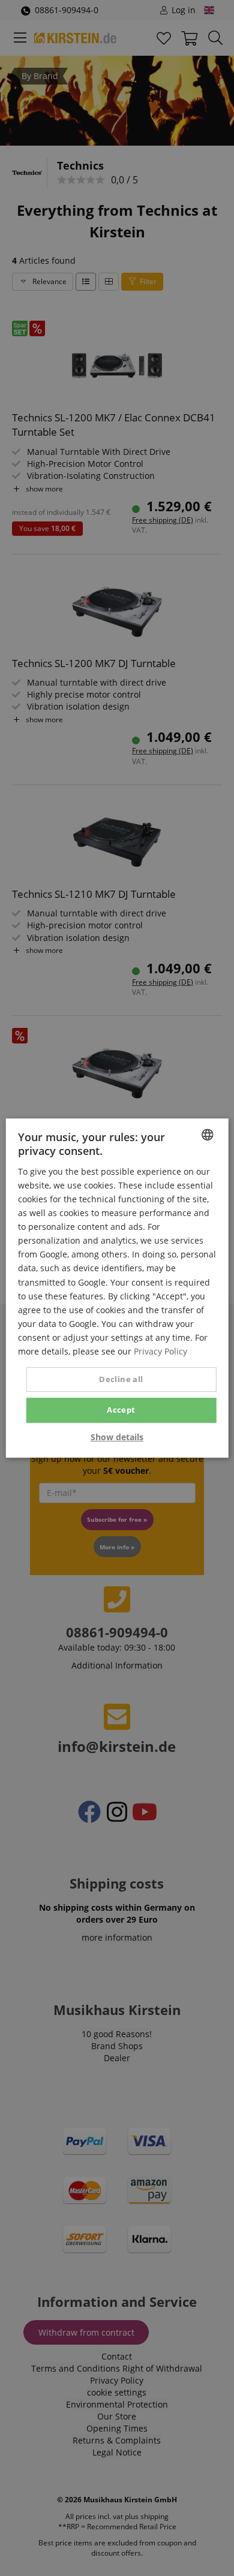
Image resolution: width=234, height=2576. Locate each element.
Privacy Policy (160, 1351)
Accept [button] (121, 1410)
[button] (117, 1437)
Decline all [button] (121, 1379)
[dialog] (117, 1288)
